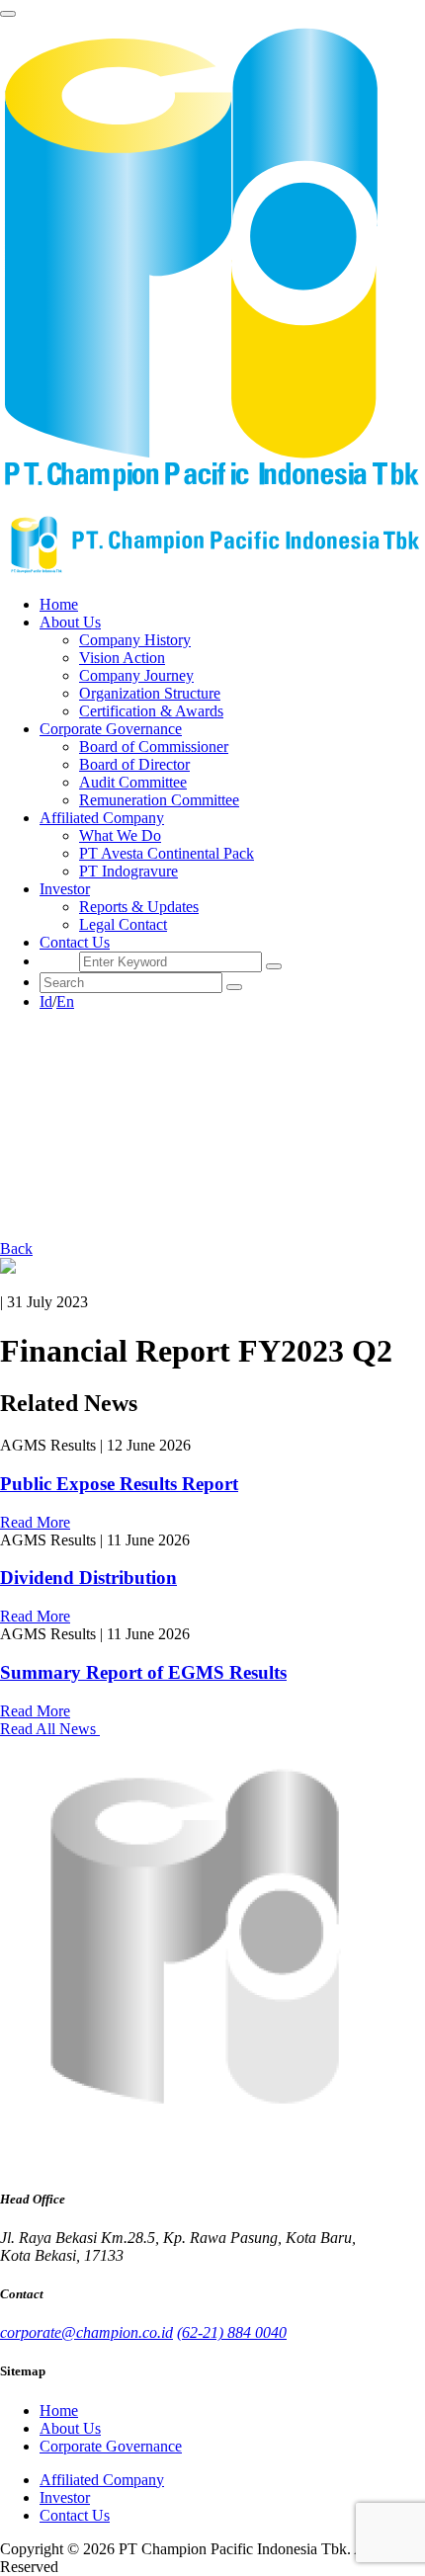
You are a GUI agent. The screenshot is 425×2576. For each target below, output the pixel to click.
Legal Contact (123, 924)
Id (46, 1001)
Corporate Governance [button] (111, 729)
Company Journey (136, 675)
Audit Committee (133, 782)
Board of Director (134, 764)
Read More (35, 1522)
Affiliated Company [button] (102, 818)
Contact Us (75, 942)
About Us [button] (70, 622)
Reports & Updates (139, 907)
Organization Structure (150, 693)
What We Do (120, 835)
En (65, 1001)
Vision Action (122, 658)
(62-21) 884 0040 (232, 2332)
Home (59, 604)
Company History (135, 640)
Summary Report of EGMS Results (143, 1672)
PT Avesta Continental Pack (167, 853)
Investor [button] (65, 889)
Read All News (50, 1729)
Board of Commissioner (154, 747)
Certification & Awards (151, 711)
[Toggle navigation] (8, 14)
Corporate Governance (111, 2446)
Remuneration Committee (159, 800)
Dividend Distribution (88, 1578)
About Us (70, 2428)
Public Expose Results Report (119, 1484)
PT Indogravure (128, 871)
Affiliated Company (102, 2480)
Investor (65, 2497)
